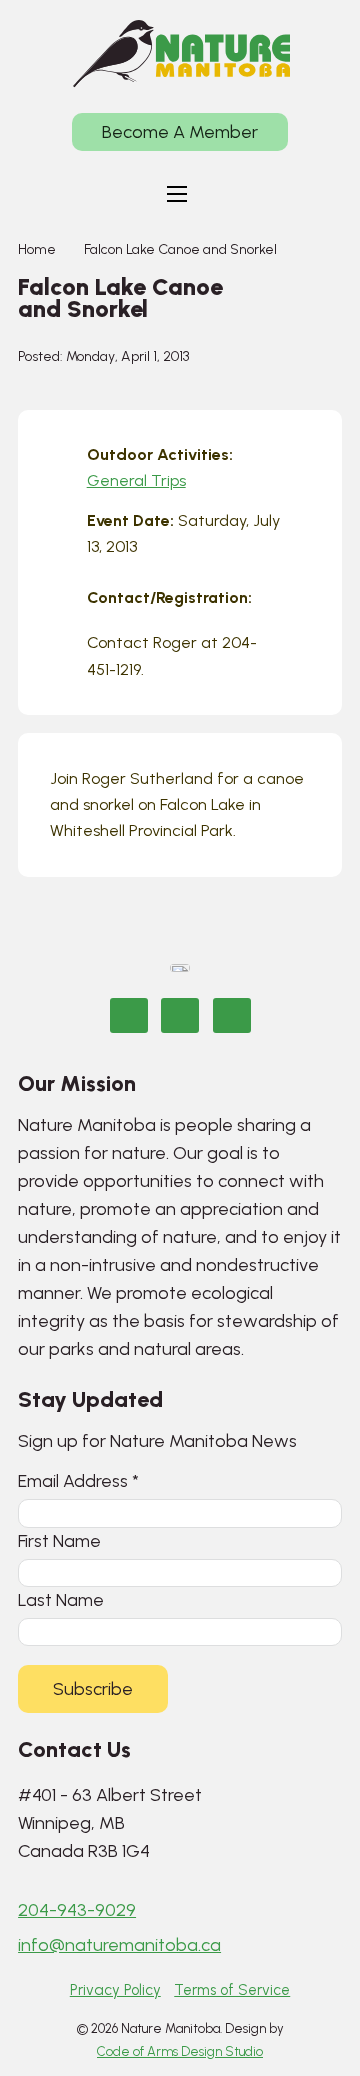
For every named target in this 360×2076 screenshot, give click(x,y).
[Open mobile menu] (177, 194)
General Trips (136, 480)
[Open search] (236, 194)
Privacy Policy (115, 1990)
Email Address (78, 1480)
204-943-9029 (77, 1910)
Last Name (61, 1599)
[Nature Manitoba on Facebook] (129, 1015)
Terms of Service (232, 1990)
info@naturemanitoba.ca (119, 1945)
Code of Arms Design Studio (180, 2051)
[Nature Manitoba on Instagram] (180, 1015)
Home (37, 249)
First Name (59, 1540)
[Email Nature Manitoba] (232, 1015)
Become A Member (180, 132)
